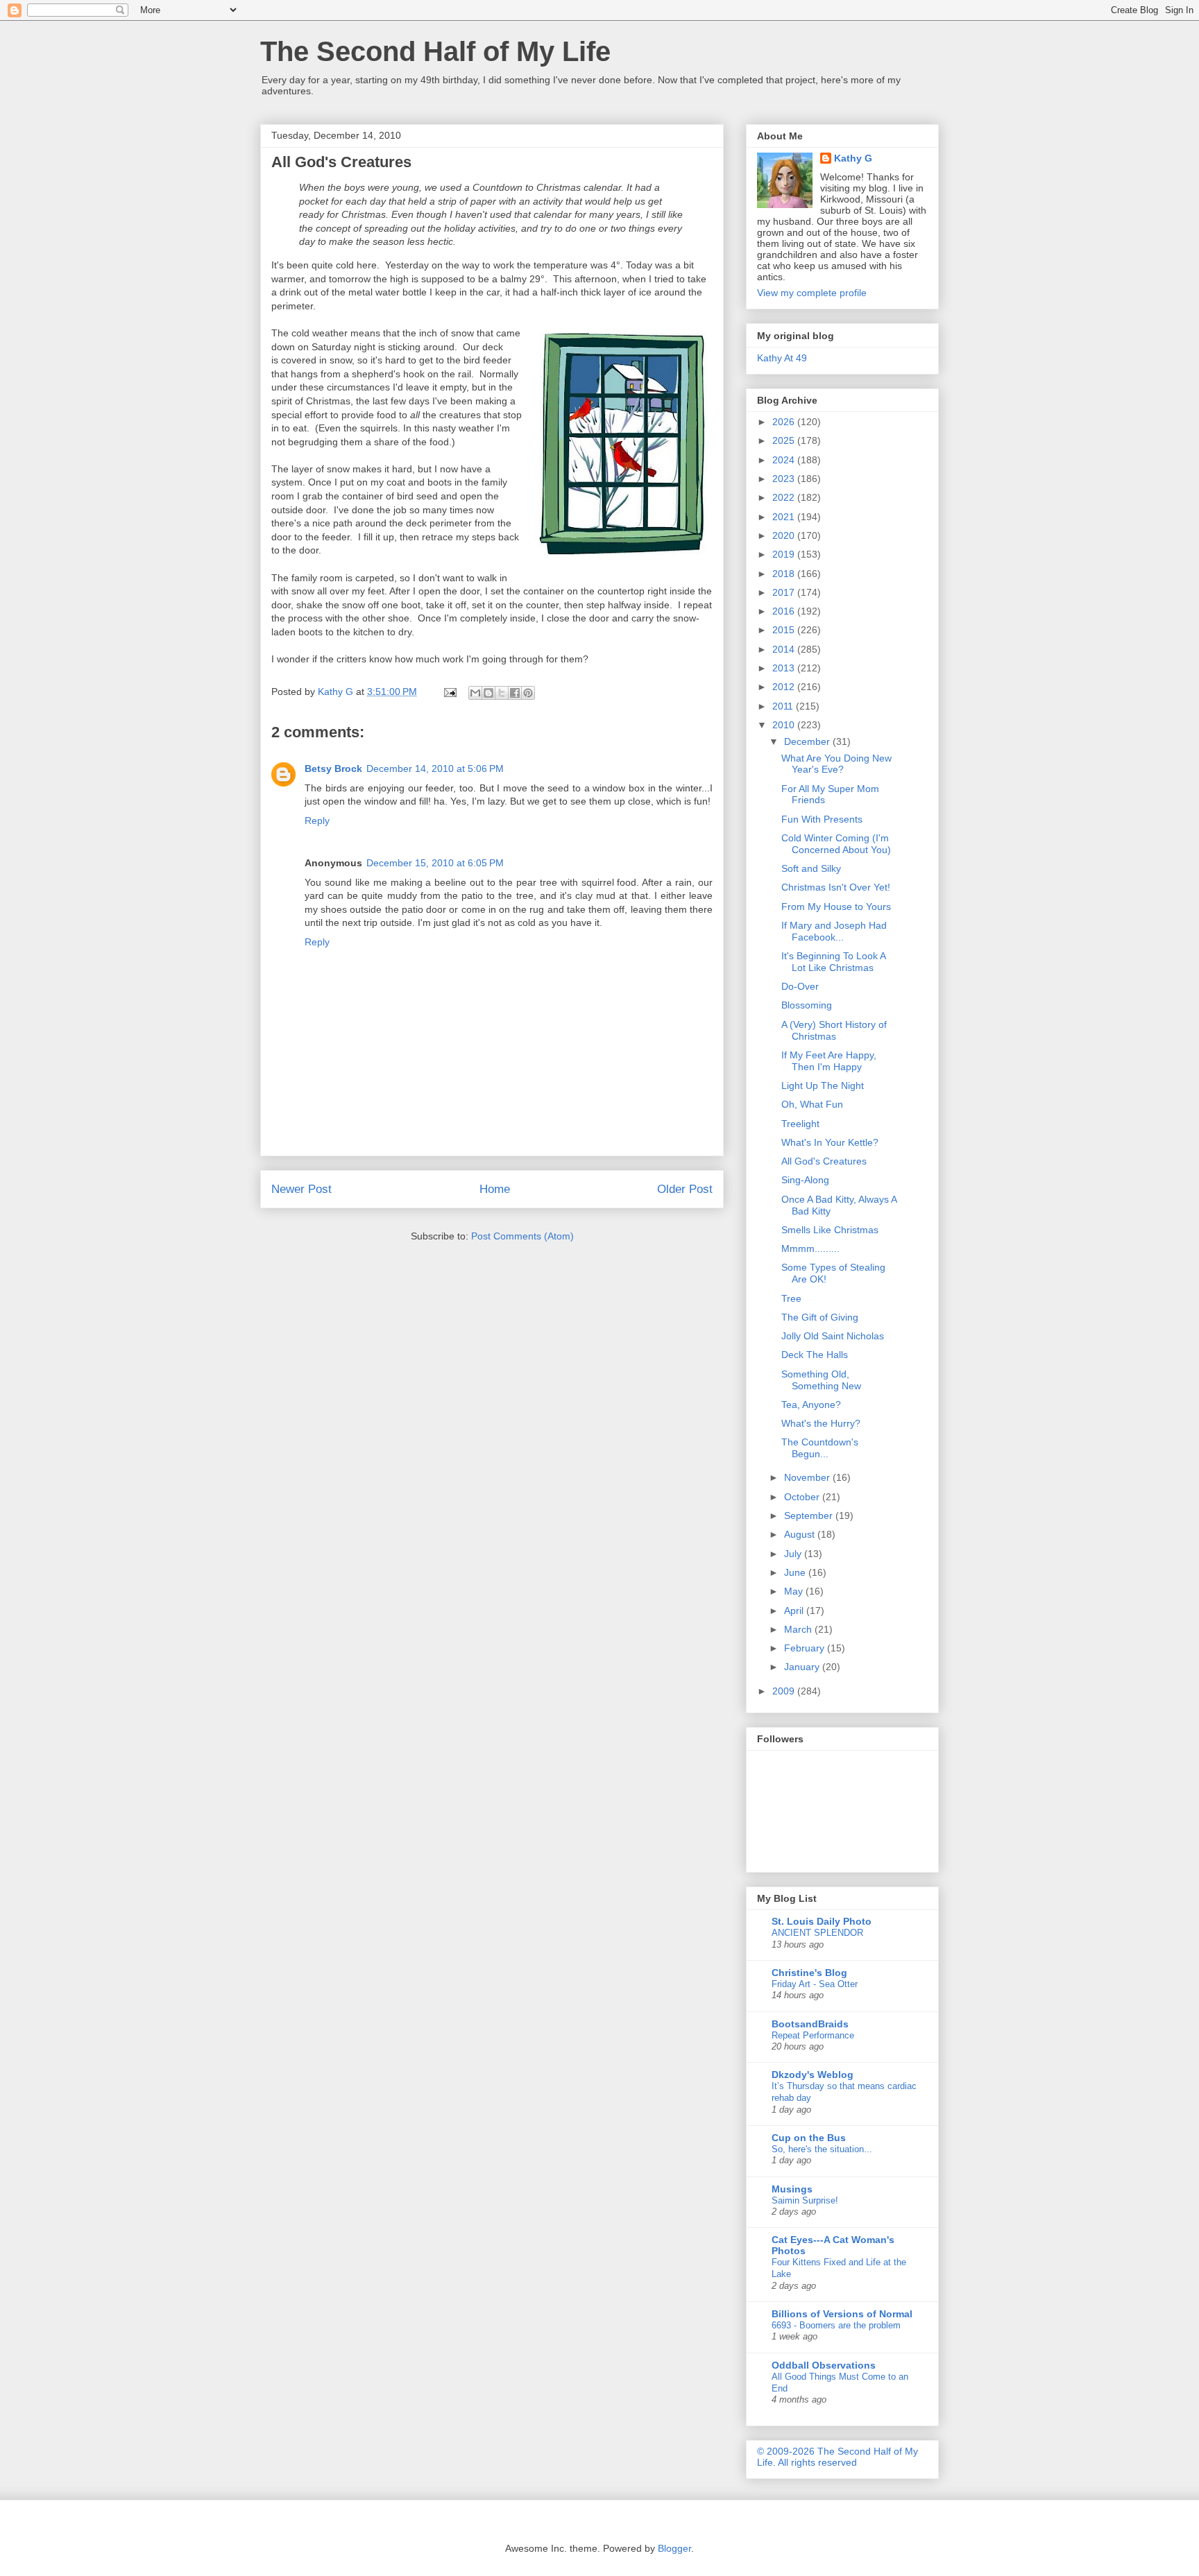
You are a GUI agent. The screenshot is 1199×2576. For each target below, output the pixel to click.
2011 (784, 706)
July (794, 1554)
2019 (785, 554)
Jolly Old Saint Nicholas (833, 1336)
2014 (785, 649)
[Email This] (475, 693)
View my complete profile (812, 293)
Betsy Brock (333, 768)
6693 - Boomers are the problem (836, 2325)
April (795, 1611)
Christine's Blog (809, 1973)
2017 (785, 592)
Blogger (674, 2548)
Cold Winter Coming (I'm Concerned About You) (836, 844)
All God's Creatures (824, 1161)
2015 (785, 630)
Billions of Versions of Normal (842, 2314)
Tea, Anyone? (811, 1405)
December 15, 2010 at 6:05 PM (435, 863)
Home (495, 1189)
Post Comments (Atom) (522, 1236)
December (808, 741)
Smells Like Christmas (830, 1230)
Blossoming (807, 1005)
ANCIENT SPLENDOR (817, 1933)
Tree (791, 1298)
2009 (785, 1691)
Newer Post (301, 1189)
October (803, 1497)
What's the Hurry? (821, 1423)
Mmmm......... (810, 1248)
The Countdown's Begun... (820, 1448)
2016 (785, 611)
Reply (317, 821)
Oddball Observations (824, 2365)
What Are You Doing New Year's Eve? (836, 764)
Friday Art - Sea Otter (815, 1984)
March (799, 1629)
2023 (785, 479)
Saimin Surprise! (805, 2200)
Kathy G (853, 158)
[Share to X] (502, 693)
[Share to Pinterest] (528, 693)
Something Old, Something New (821, 1380)
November (808, 1477)
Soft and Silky (811, 868)
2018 (785, 574)
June (796, 1572)
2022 (785, 497)
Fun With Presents (822, 819)
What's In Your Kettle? (830, 1142)
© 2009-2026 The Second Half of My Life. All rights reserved (837, 2457)
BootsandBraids (810, 2024)
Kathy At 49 (782, 358)
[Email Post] (449, 692)
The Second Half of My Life (435, 51)
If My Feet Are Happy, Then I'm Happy (829, 1061)
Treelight (800, 1124)
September (810, 1515)
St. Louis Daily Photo (822, 1921)
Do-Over (800, 986)
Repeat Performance (813, 2035)
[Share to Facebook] (515, 693)
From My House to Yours (836, 907)
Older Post (685, 1189)
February (806, 1648)
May (795, 1591)
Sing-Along (805, 1180)
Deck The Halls (815, 1355)
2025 (785, 440)
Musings (792, 2189)
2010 (785, 725)
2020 (785, 535)
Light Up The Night (823, 1085)
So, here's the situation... (822, 2149)
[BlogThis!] (488, 693)
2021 (785, 517)
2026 (785, 422)
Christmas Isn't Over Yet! (836, 887)
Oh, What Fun (812, 1104)
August (801, 1534)
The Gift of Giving (820, 1317)
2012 (785, 687)
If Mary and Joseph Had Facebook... (834, 931)
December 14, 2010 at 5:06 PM (435, 768)
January (803, 1667)
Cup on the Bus (809, 2138)
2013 (785, 668)
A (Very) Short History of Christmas (834, 1030)
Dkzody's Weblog (813, 2075)
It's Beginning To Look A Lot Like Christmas (833, 962)
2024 (785, 460)
